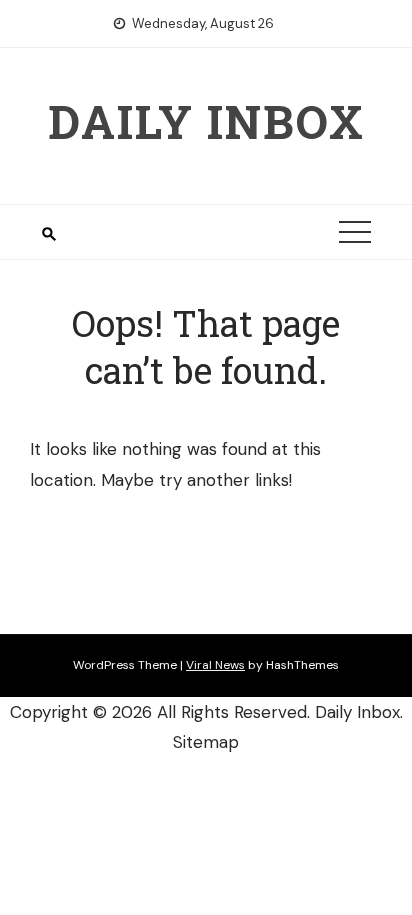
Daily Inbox (206, 121)
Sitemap (206, 742)
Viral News (215, 665)
